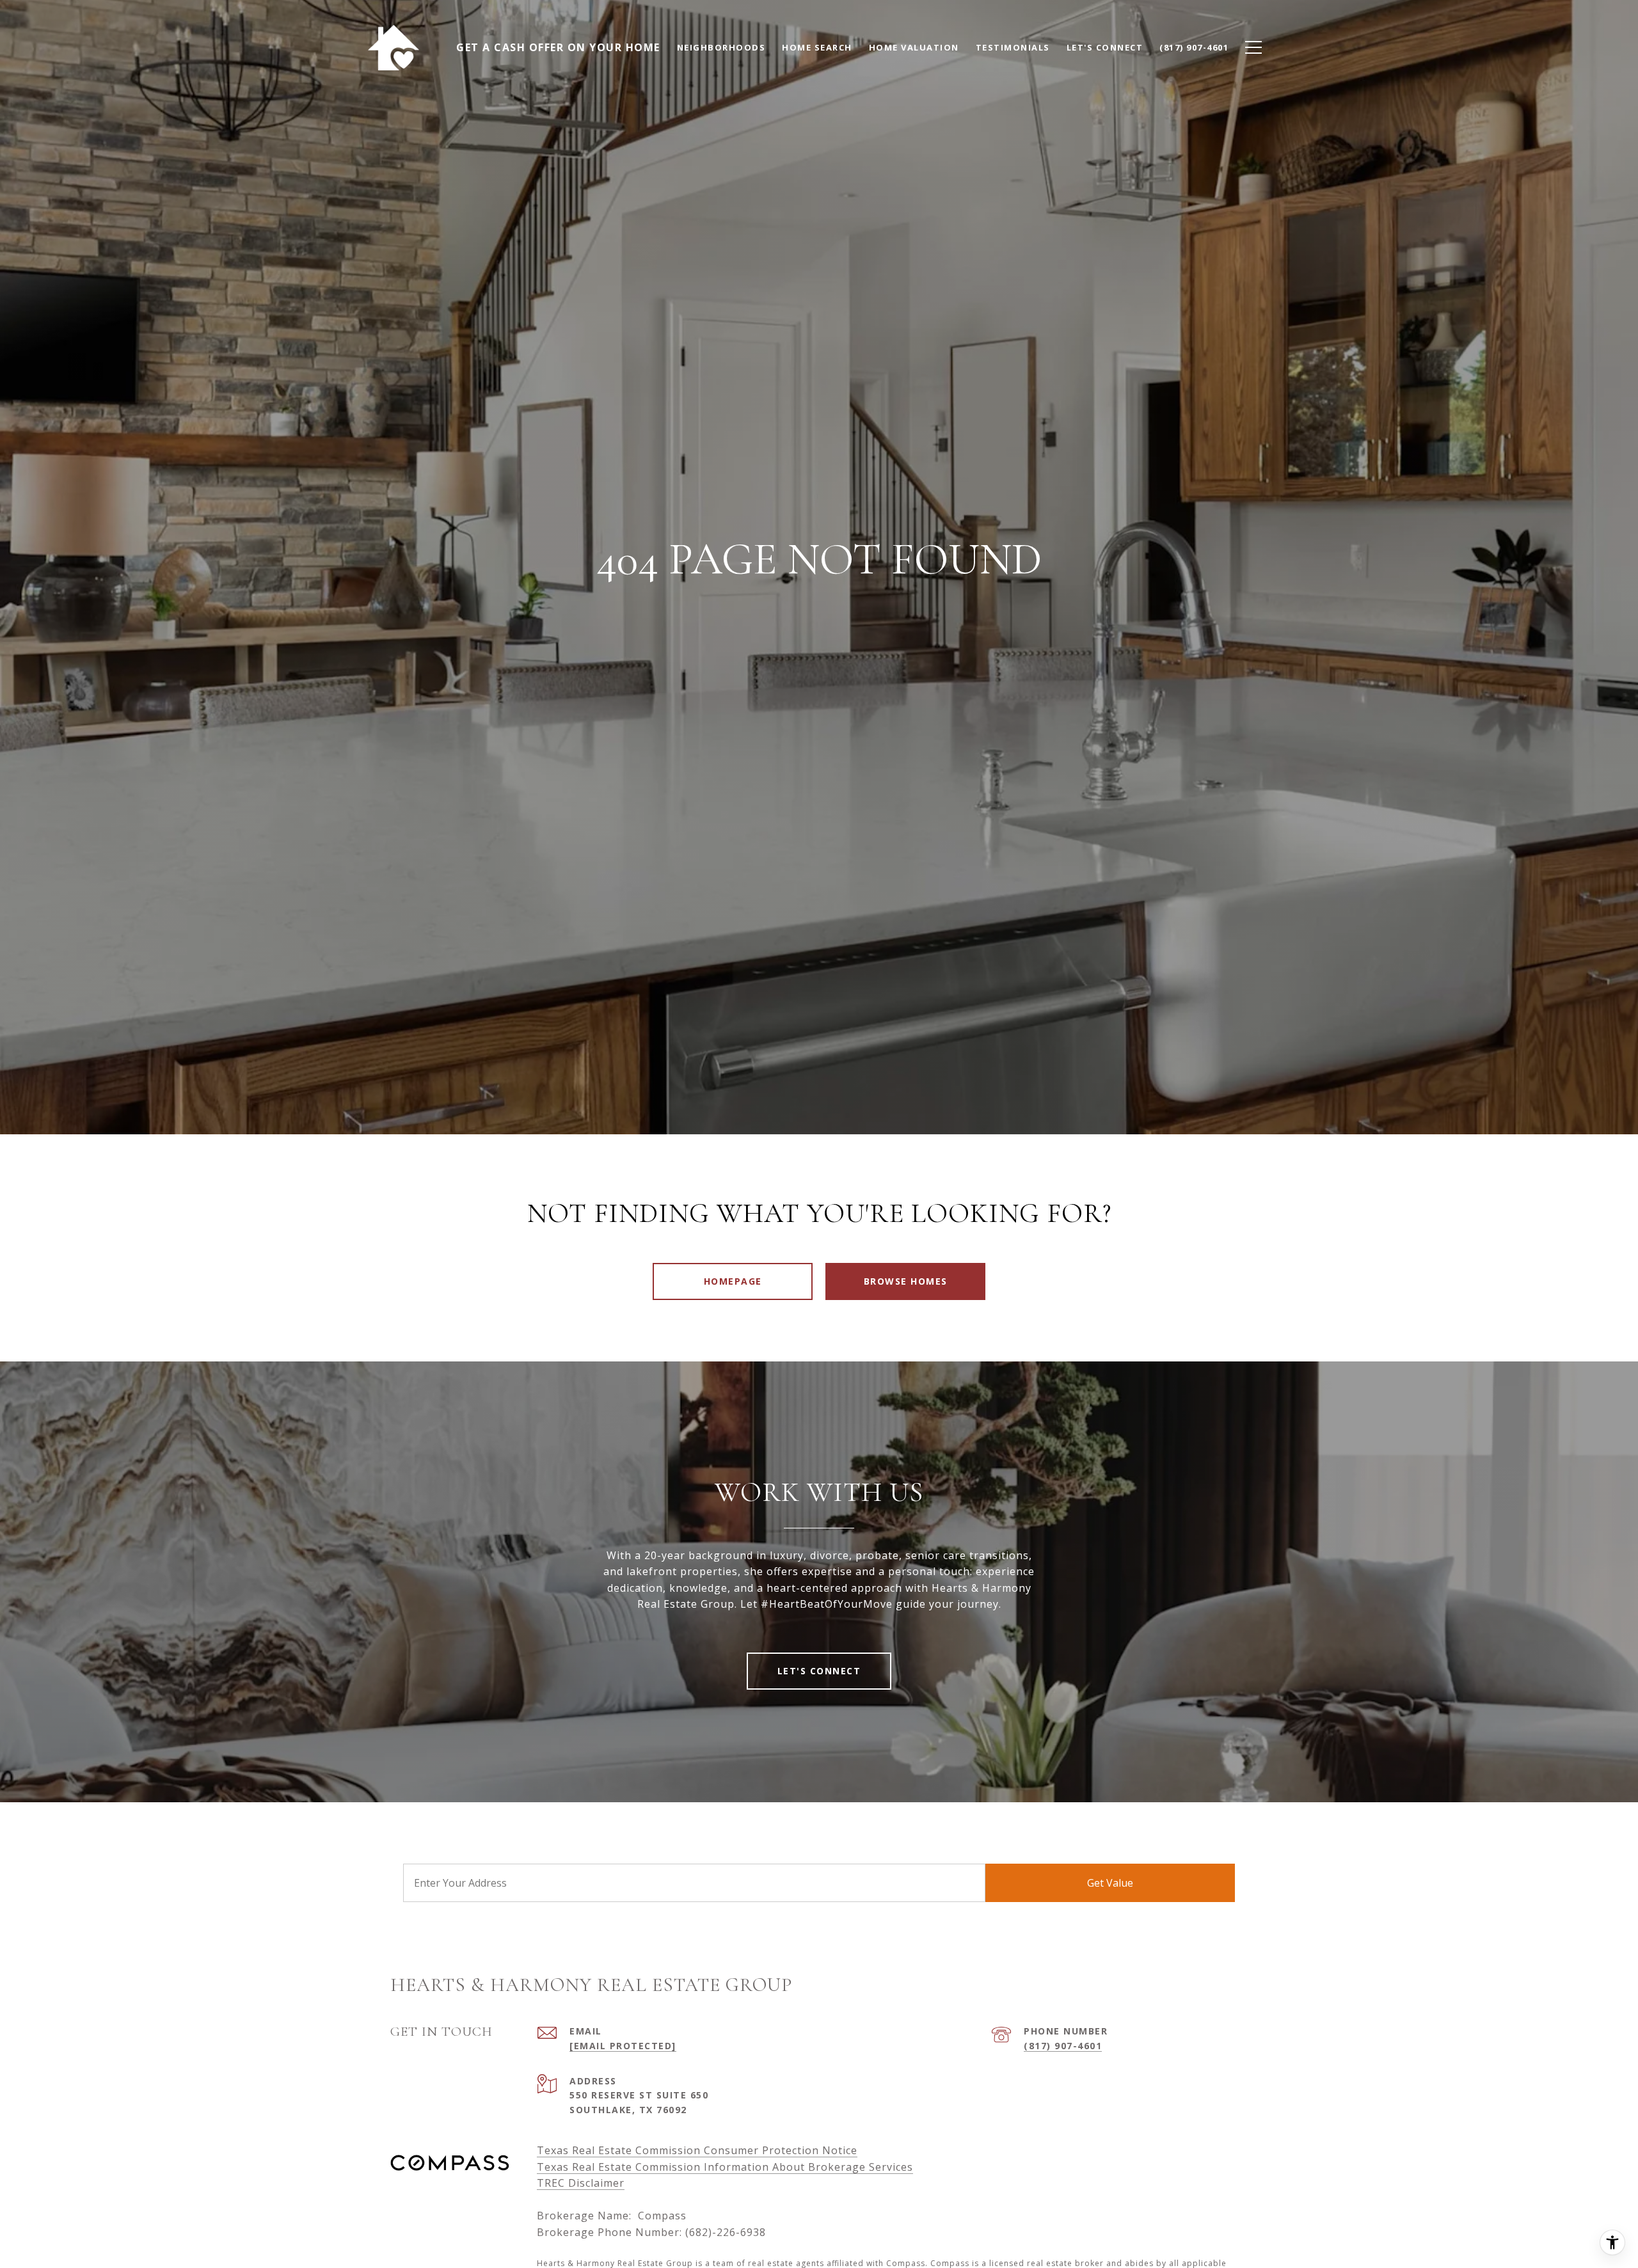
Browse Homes (906, 1281)
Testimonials (1013, 47)
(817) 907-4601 (1063, 2046)
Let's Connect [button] (819, 1671)
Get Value (1110, 1883)
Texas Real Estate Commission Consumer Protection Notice (697, 2150)
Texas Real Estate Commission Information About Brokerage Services (725, 2167)
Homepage (733, 1281)
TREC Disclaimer (581, 2183)
